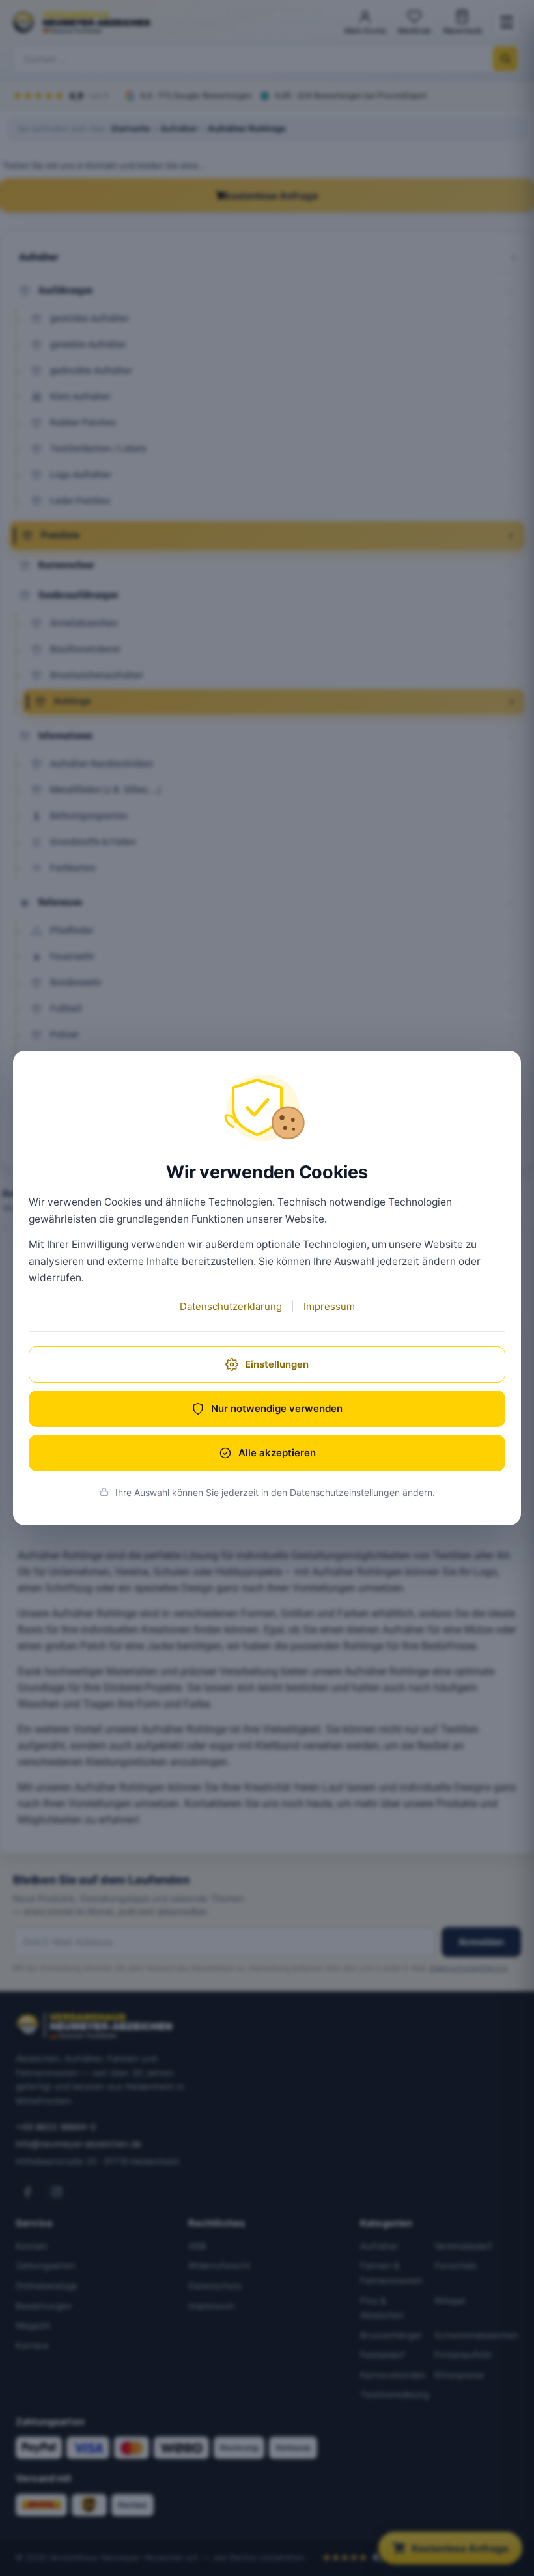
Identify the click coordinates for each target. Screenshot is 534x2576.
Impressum (329, 1306)
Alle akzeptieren (277, 1453)
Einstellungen (277, 1364)
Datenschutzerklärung (231, 1306)
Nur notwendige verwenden (277, 1408)
